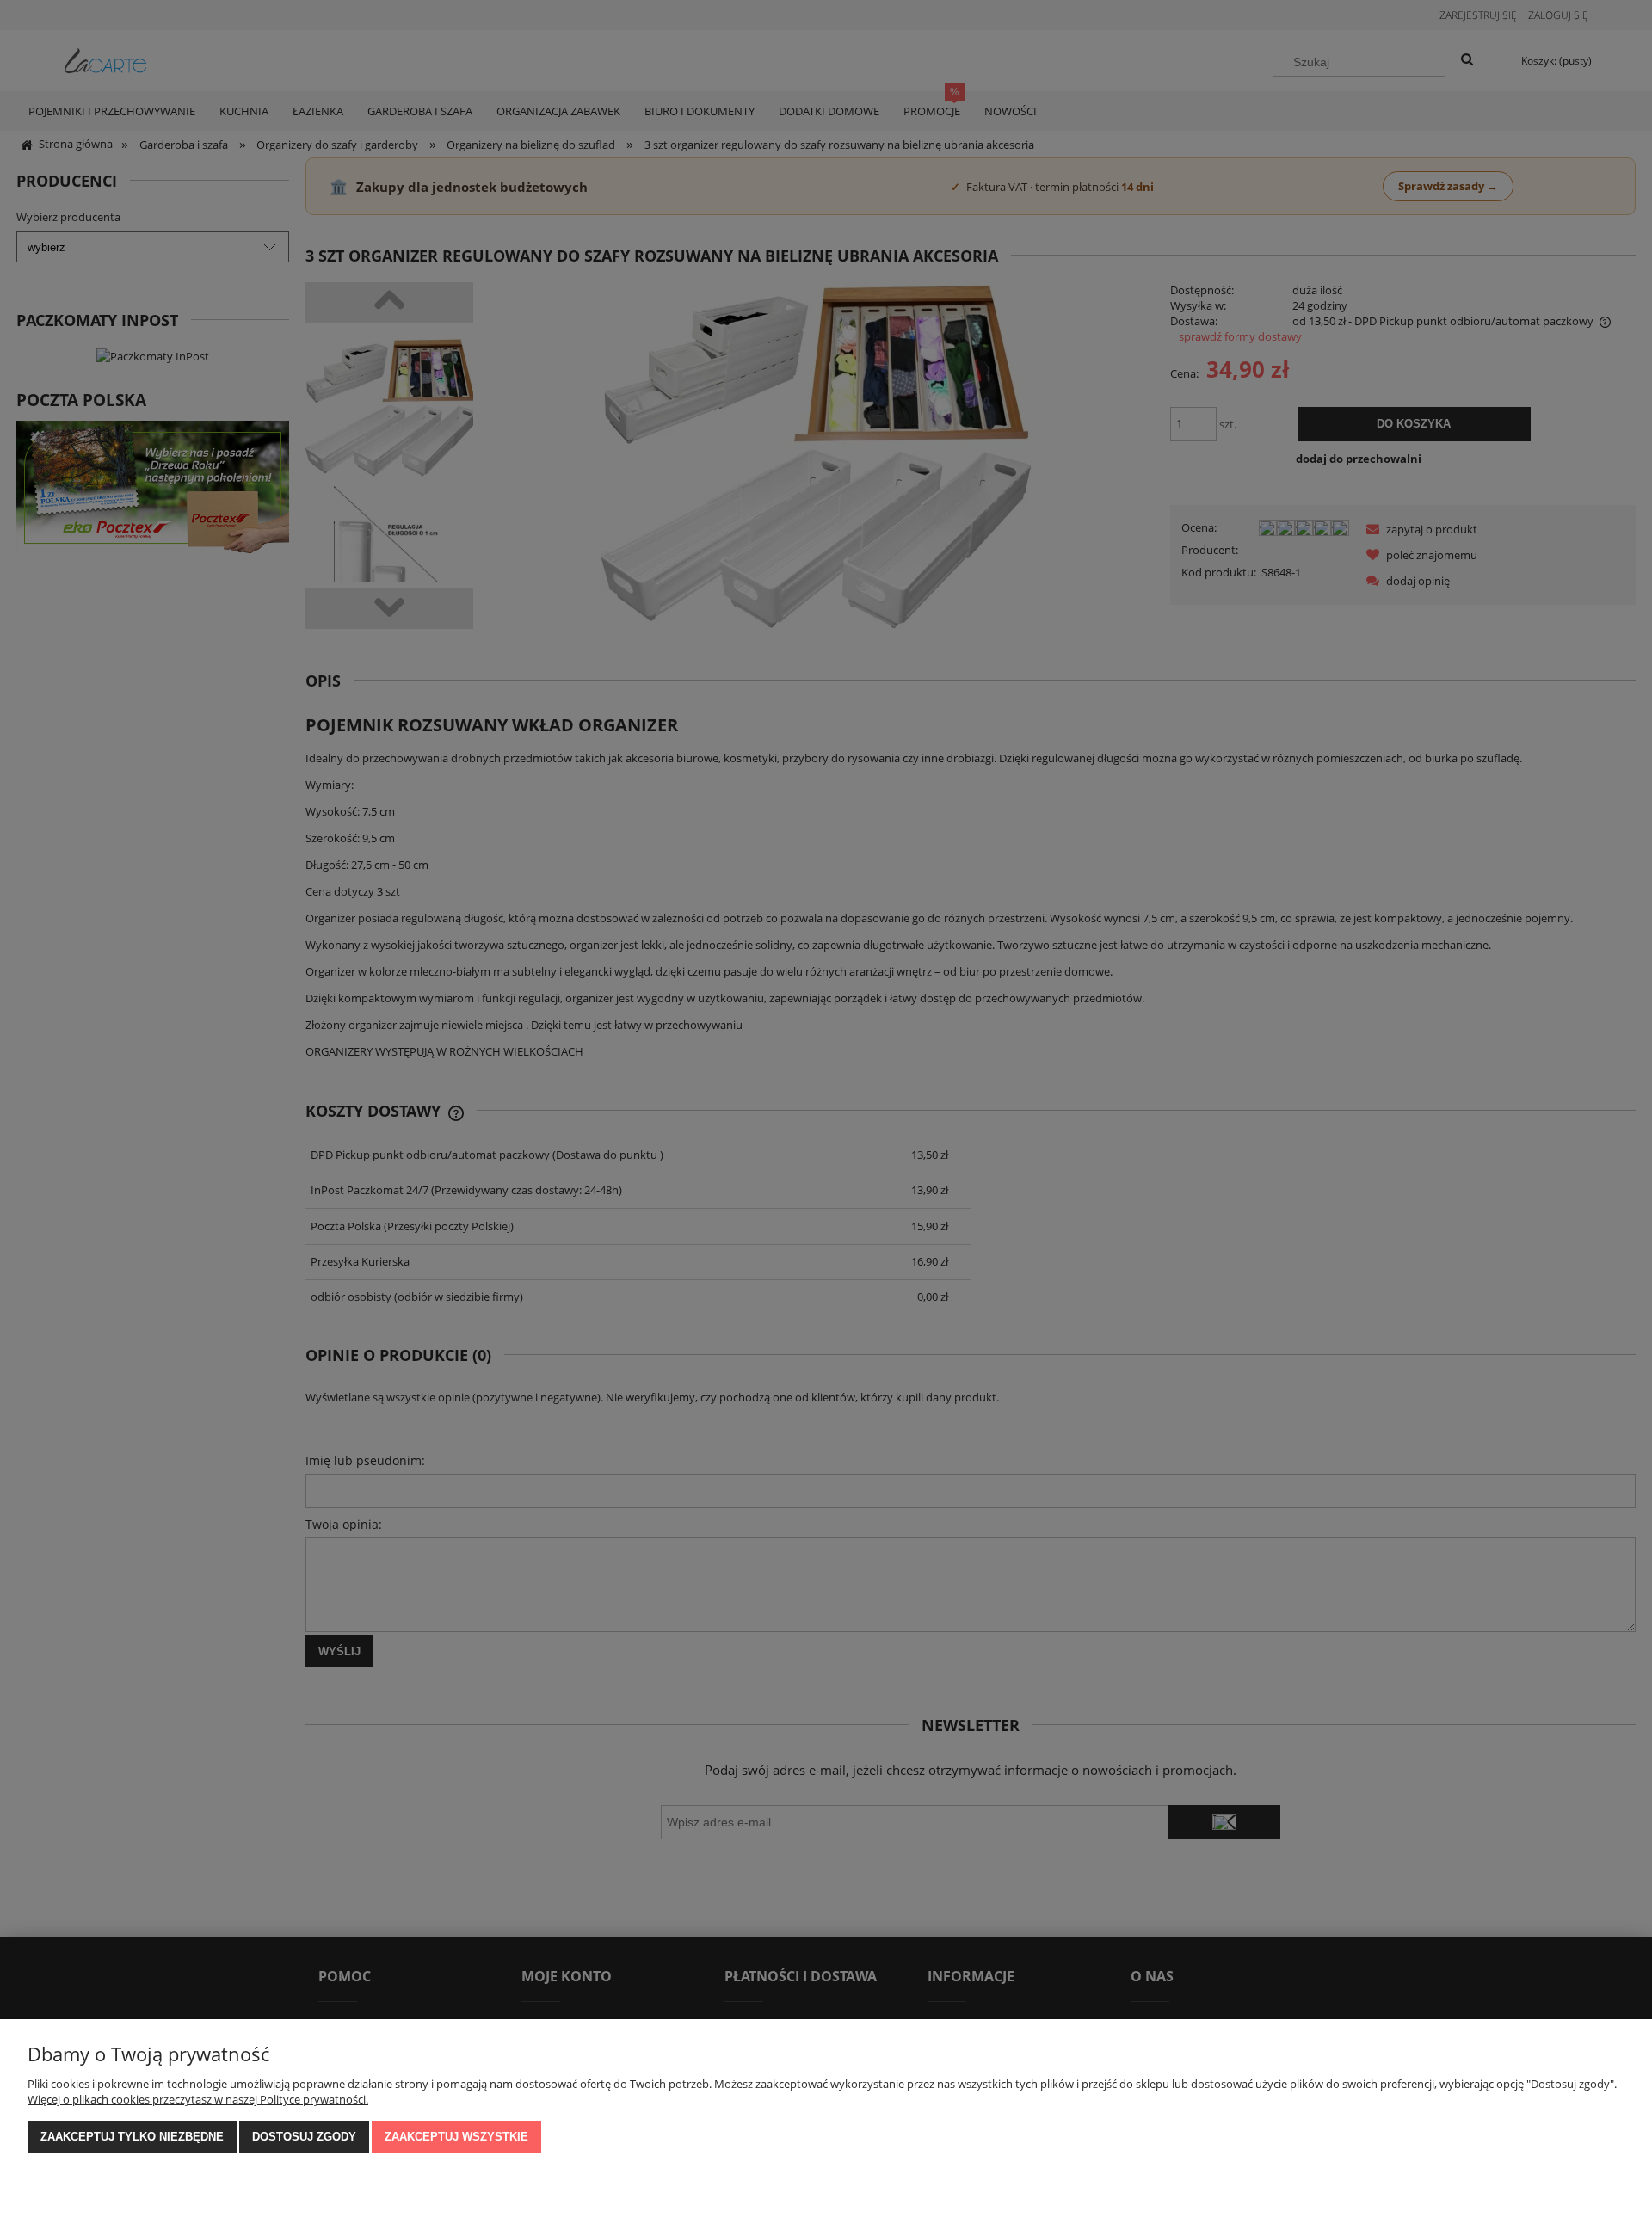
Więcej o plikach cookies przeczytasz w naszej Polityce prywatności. (198, 2099)
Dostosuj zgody (304, 2137)
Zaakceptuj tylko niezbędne (132, 2137)
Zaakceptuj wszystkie (456, 2137)
